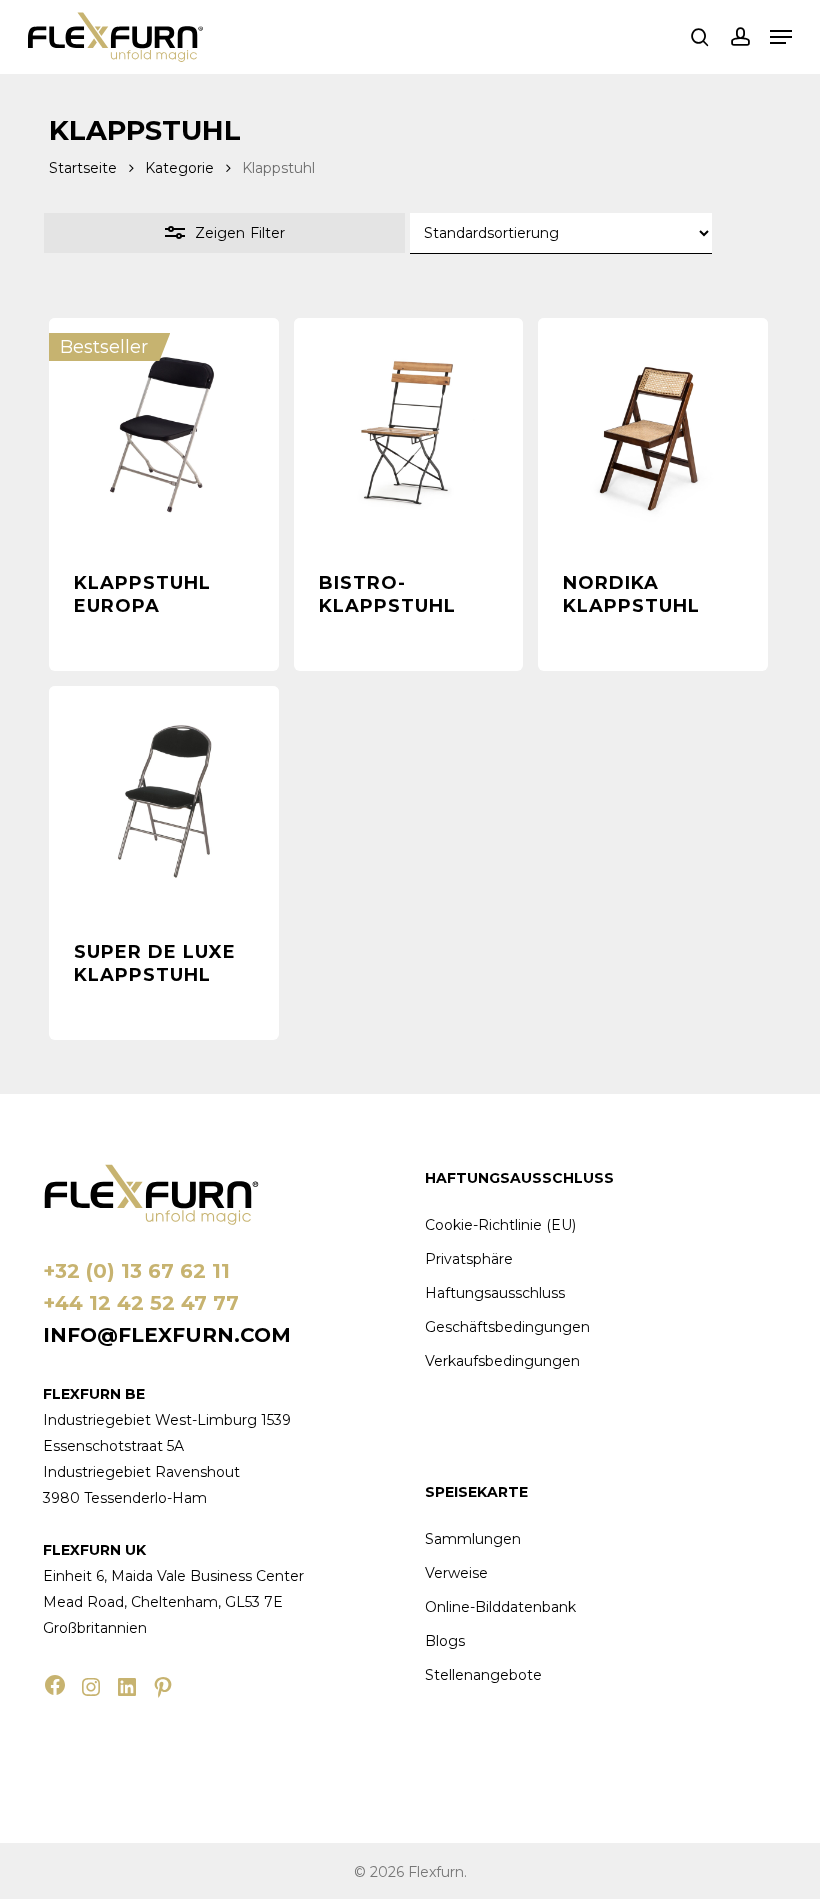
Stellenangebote (483, 1675)
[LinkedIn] (127, 1687)
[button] (781, 37)
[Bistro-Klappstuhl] (409, 433)
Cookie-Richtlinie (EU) (500, 1225)
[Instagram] (91, 1687)
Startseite (83, 168)
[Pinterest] (163, 1687)
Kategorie (179, 168)
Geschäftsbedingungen (507, 1327)
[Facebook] (55, 1685)
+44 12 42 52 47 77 (141, 1303)
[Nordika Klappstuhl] (653, 433)
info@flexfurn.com (167, 1335)
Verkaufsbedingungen (502, 1361)
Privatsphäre (469, 1259)
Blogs (445, 1641)
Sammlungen (473, 1539)
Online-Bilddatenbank (500, 1607)
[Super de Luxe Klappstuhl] (164, 801)
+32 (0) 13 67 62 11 (136, 1271)
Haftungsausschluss (495, 1293)
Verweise (456, 1573)
